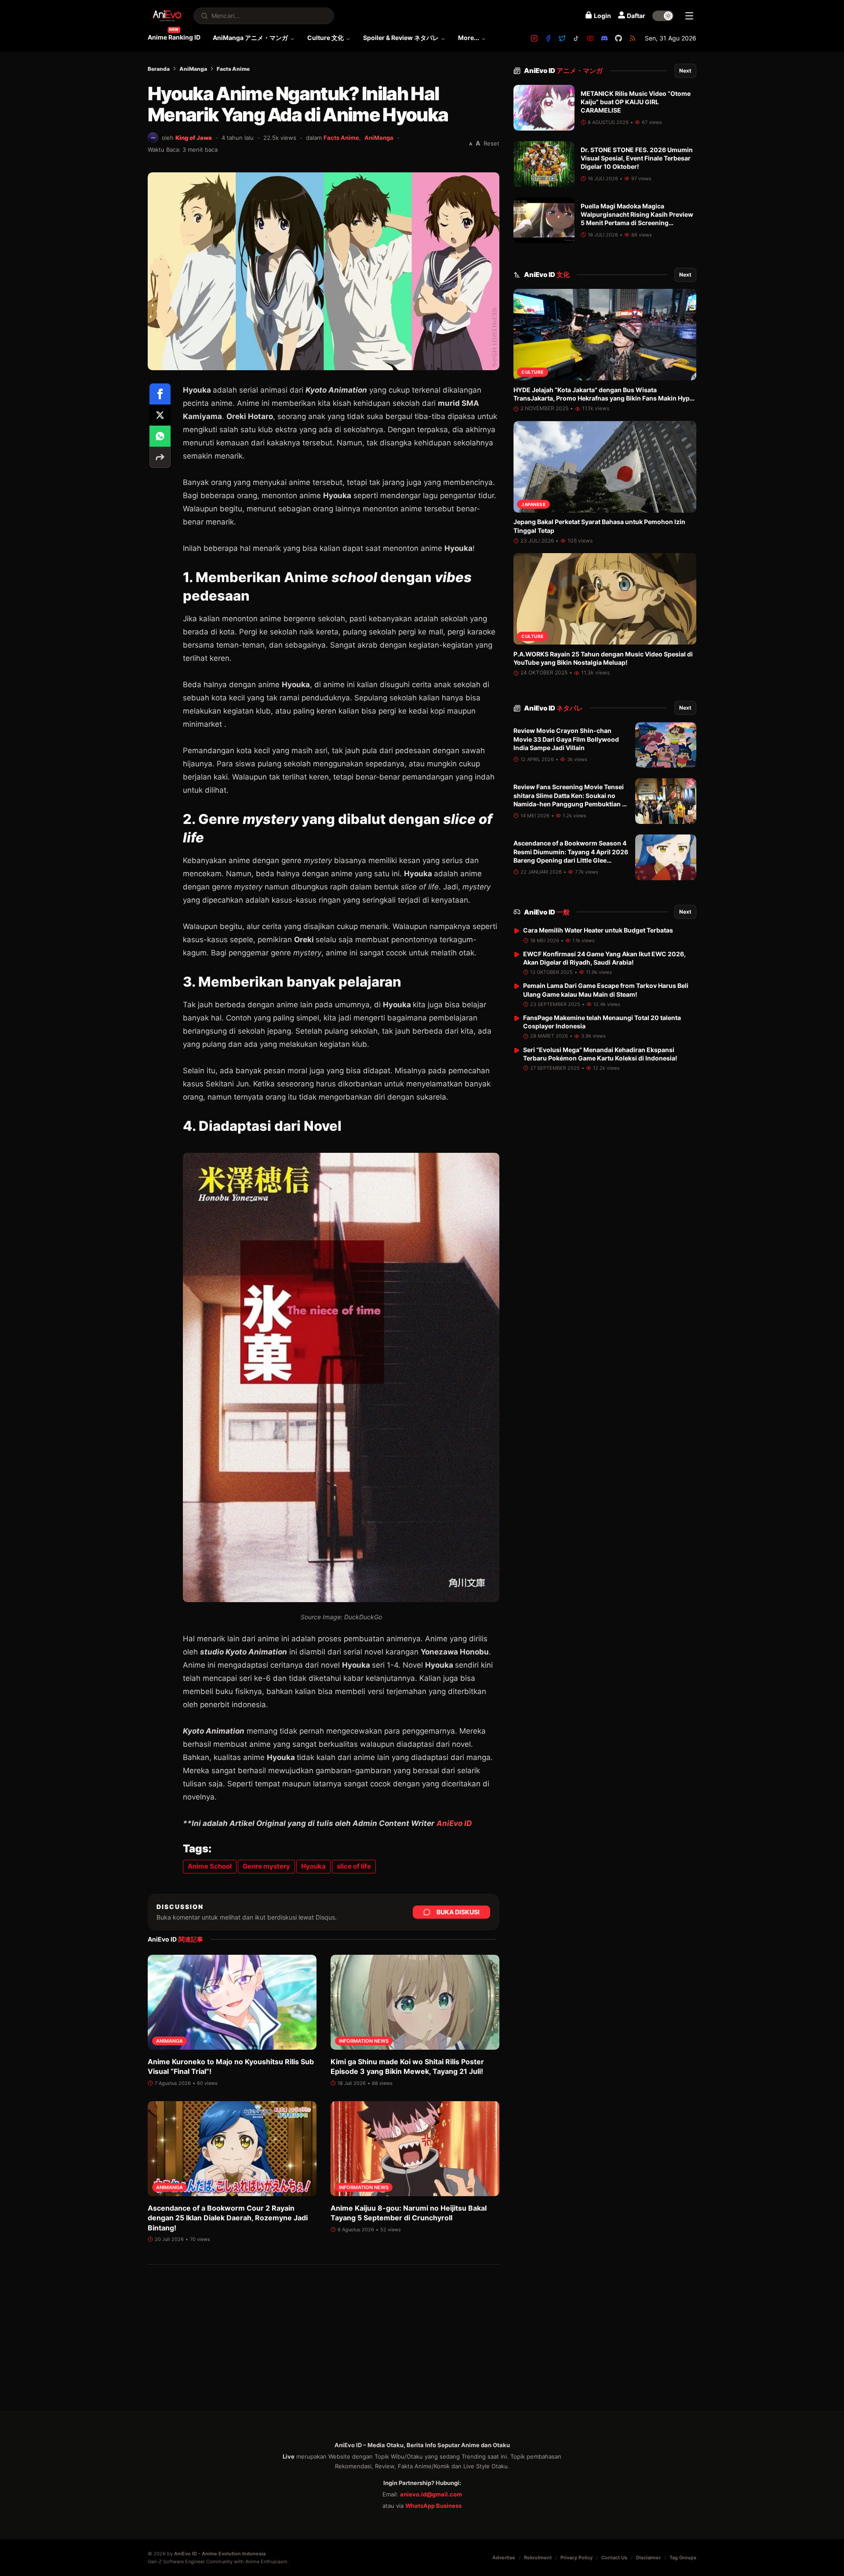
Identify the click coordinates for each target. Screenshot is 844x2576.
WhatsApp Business (433, 2506)
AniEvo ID (454, 1823)
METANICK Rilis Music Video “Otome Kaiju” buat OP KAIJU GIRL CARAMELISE (636, 102)
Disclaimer (648, 2558)
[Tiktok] (576, 38)
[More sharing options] (160, 457)
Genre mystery (266, 1866)
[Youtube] (590, 38)
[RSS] (633, 38)
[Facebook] (548, 38)
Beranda (159, 69)
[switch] (663, 16)
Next (685, 71)
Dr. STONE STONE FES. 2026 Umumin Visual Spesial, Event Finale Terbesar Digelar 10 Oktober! (637, 158)
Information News (364, 2041)
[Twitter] (562, 38)
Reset (491, 143)
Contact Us (614, 2558)
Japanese (533, 504)
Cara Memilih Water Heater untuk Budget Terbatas (598, 930)
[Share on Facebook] (160, 394)
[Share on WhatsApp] (160, 436)
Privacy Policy (577, 2558)
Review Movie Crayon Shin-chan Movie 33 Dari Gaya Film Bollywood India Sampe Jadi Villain (566, 740)
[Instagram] (534, 38)
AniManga (193, 69)
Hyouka (313, 1866)
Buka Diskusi (458, 1912)
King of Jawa (194, 138)
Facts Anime (233, 69)
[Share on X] (160, 415)
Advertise (504, 2558)
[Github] (618, 38)
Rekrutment (538, 2558)
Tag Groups (683, 2558)
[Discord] (604, 38)
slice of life (354, 1866)
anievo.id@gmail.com (431, 2494)
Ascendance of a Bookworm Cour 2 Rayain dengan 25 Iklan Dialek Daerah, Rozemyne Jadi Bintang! (228, 2218)
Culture (533, 372)
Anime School (210, 1866)
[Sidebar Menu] (689, 16)
